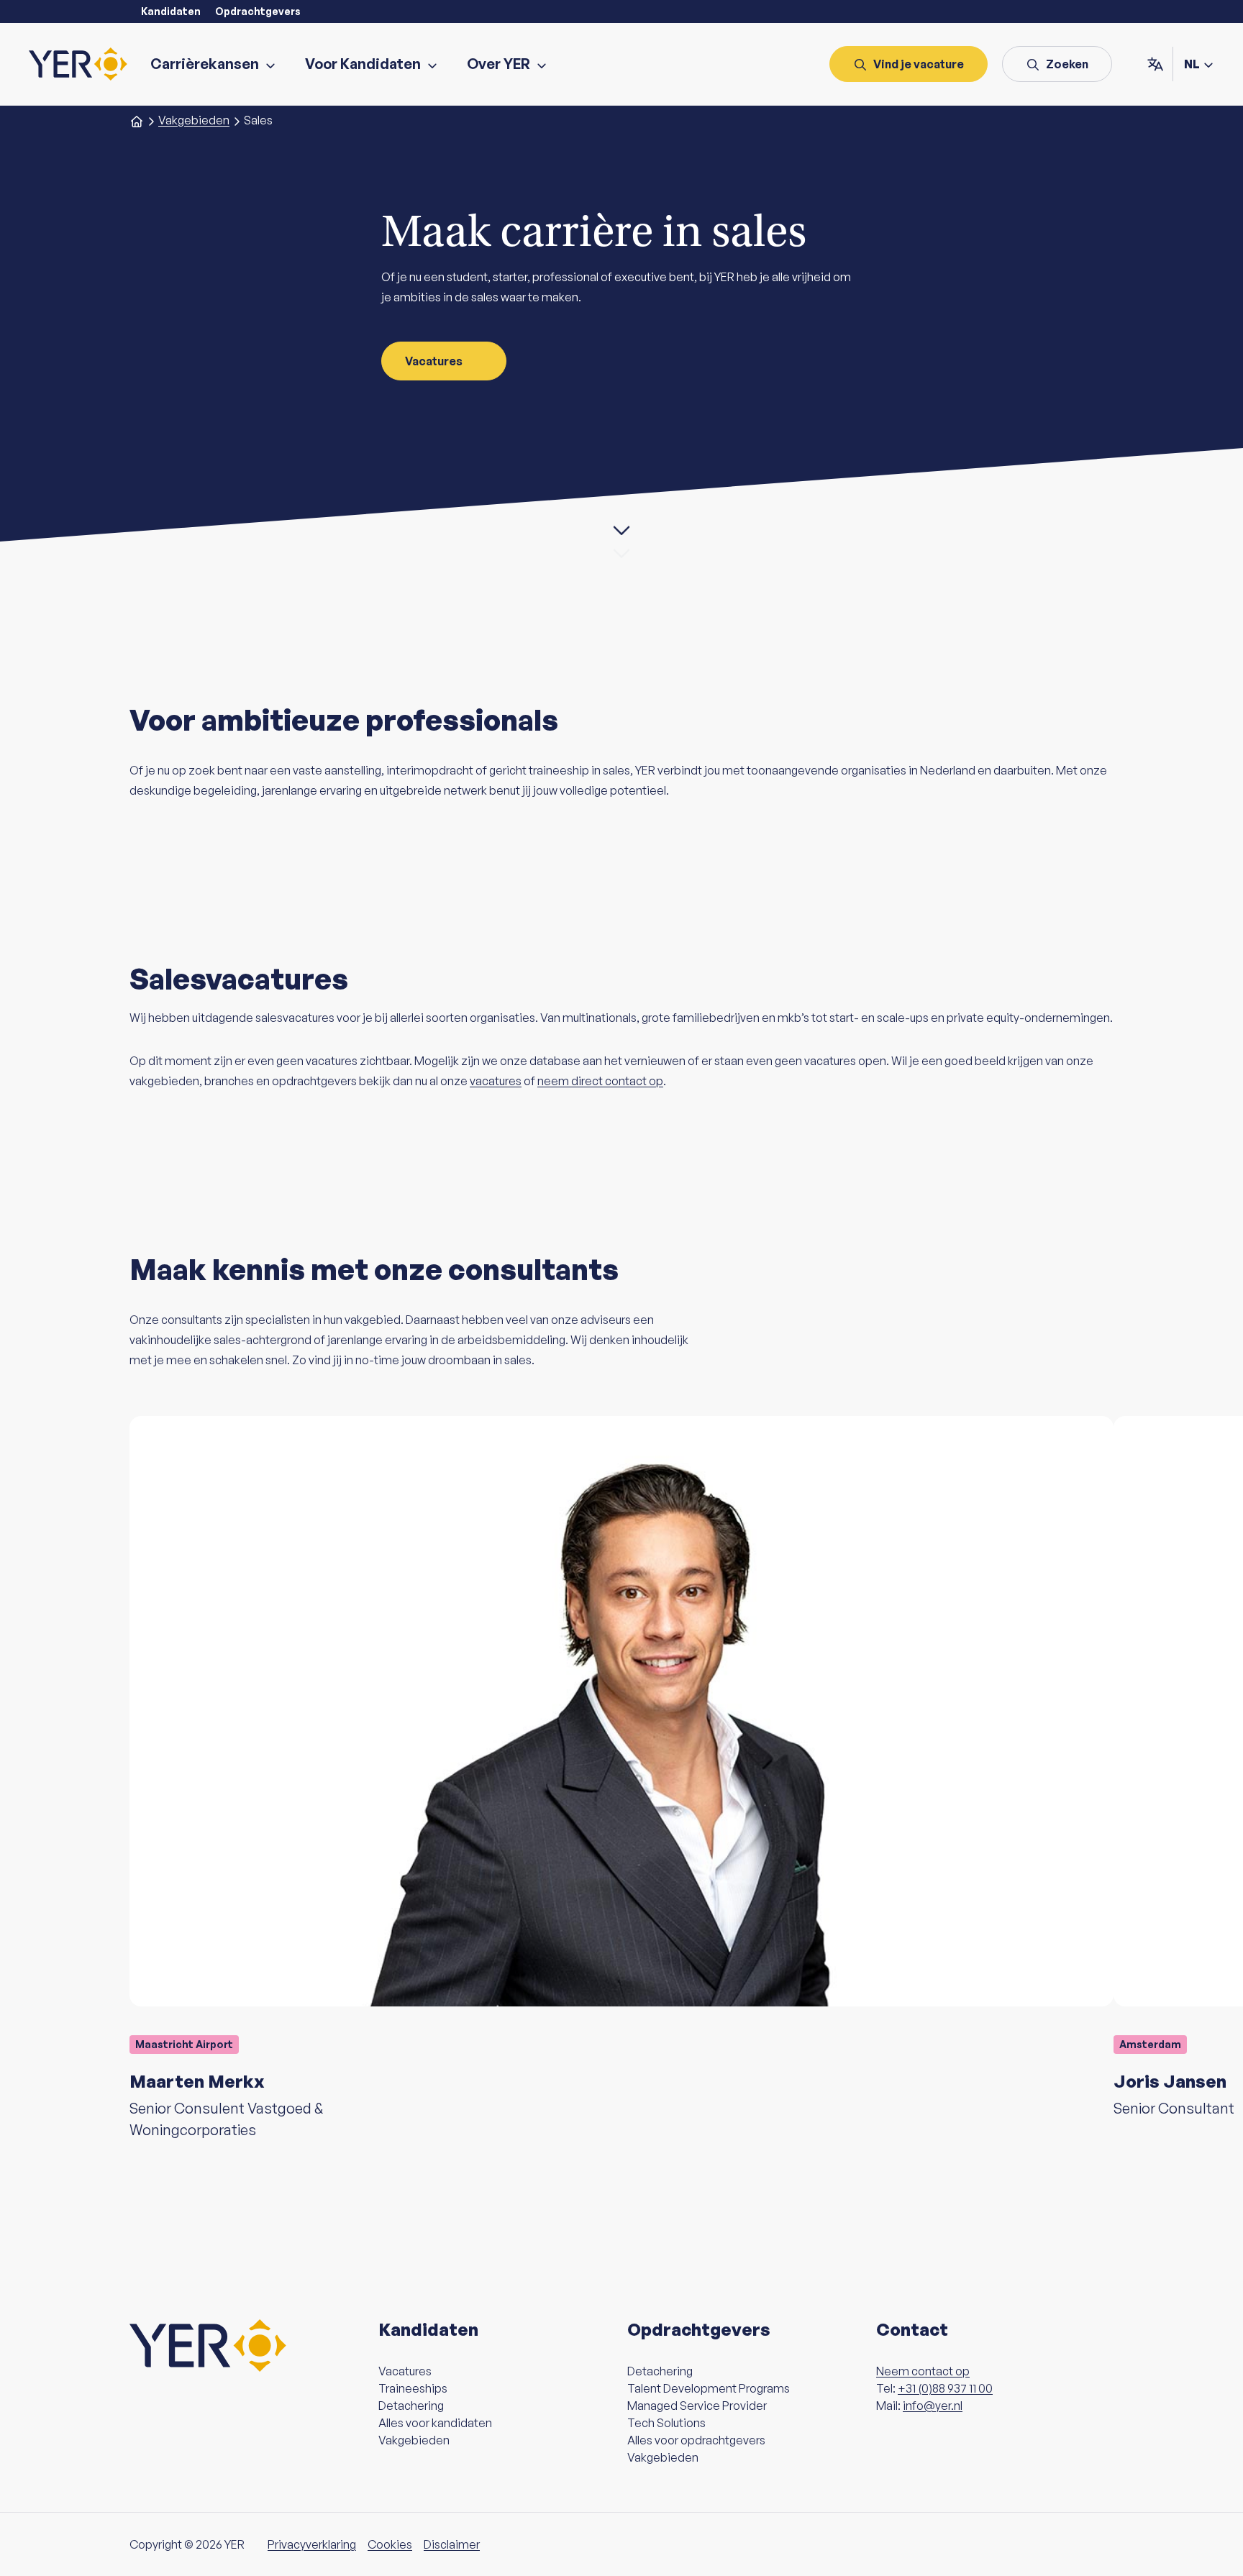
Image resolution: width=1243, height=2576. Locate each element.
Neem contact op (923, 2371)
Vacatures (434, 361)
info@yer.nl (933, 2406)
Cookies (390, 2544)
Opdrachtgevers (258, 11)
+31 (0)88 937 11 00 (945, 2388)
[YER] (78, 64)
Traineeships (413, 2388)
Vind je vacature (919, 64)
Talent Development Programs (709, 2388)
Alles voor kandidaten (435, 2423)
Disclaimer (452, 2544)
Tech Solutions (666, 2423)
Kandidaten (171, 11)
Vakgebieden (414, 2440)
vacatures (496, 1081)
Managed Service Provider (697, 2406)
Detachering (411, 2406)
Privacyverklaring (312, 2544)
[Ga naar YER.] (137, 120)
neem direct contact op (600, 1081)
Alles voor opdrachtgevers (696, 2440)
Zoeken (1067, 64)
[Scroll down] (621, 530)
